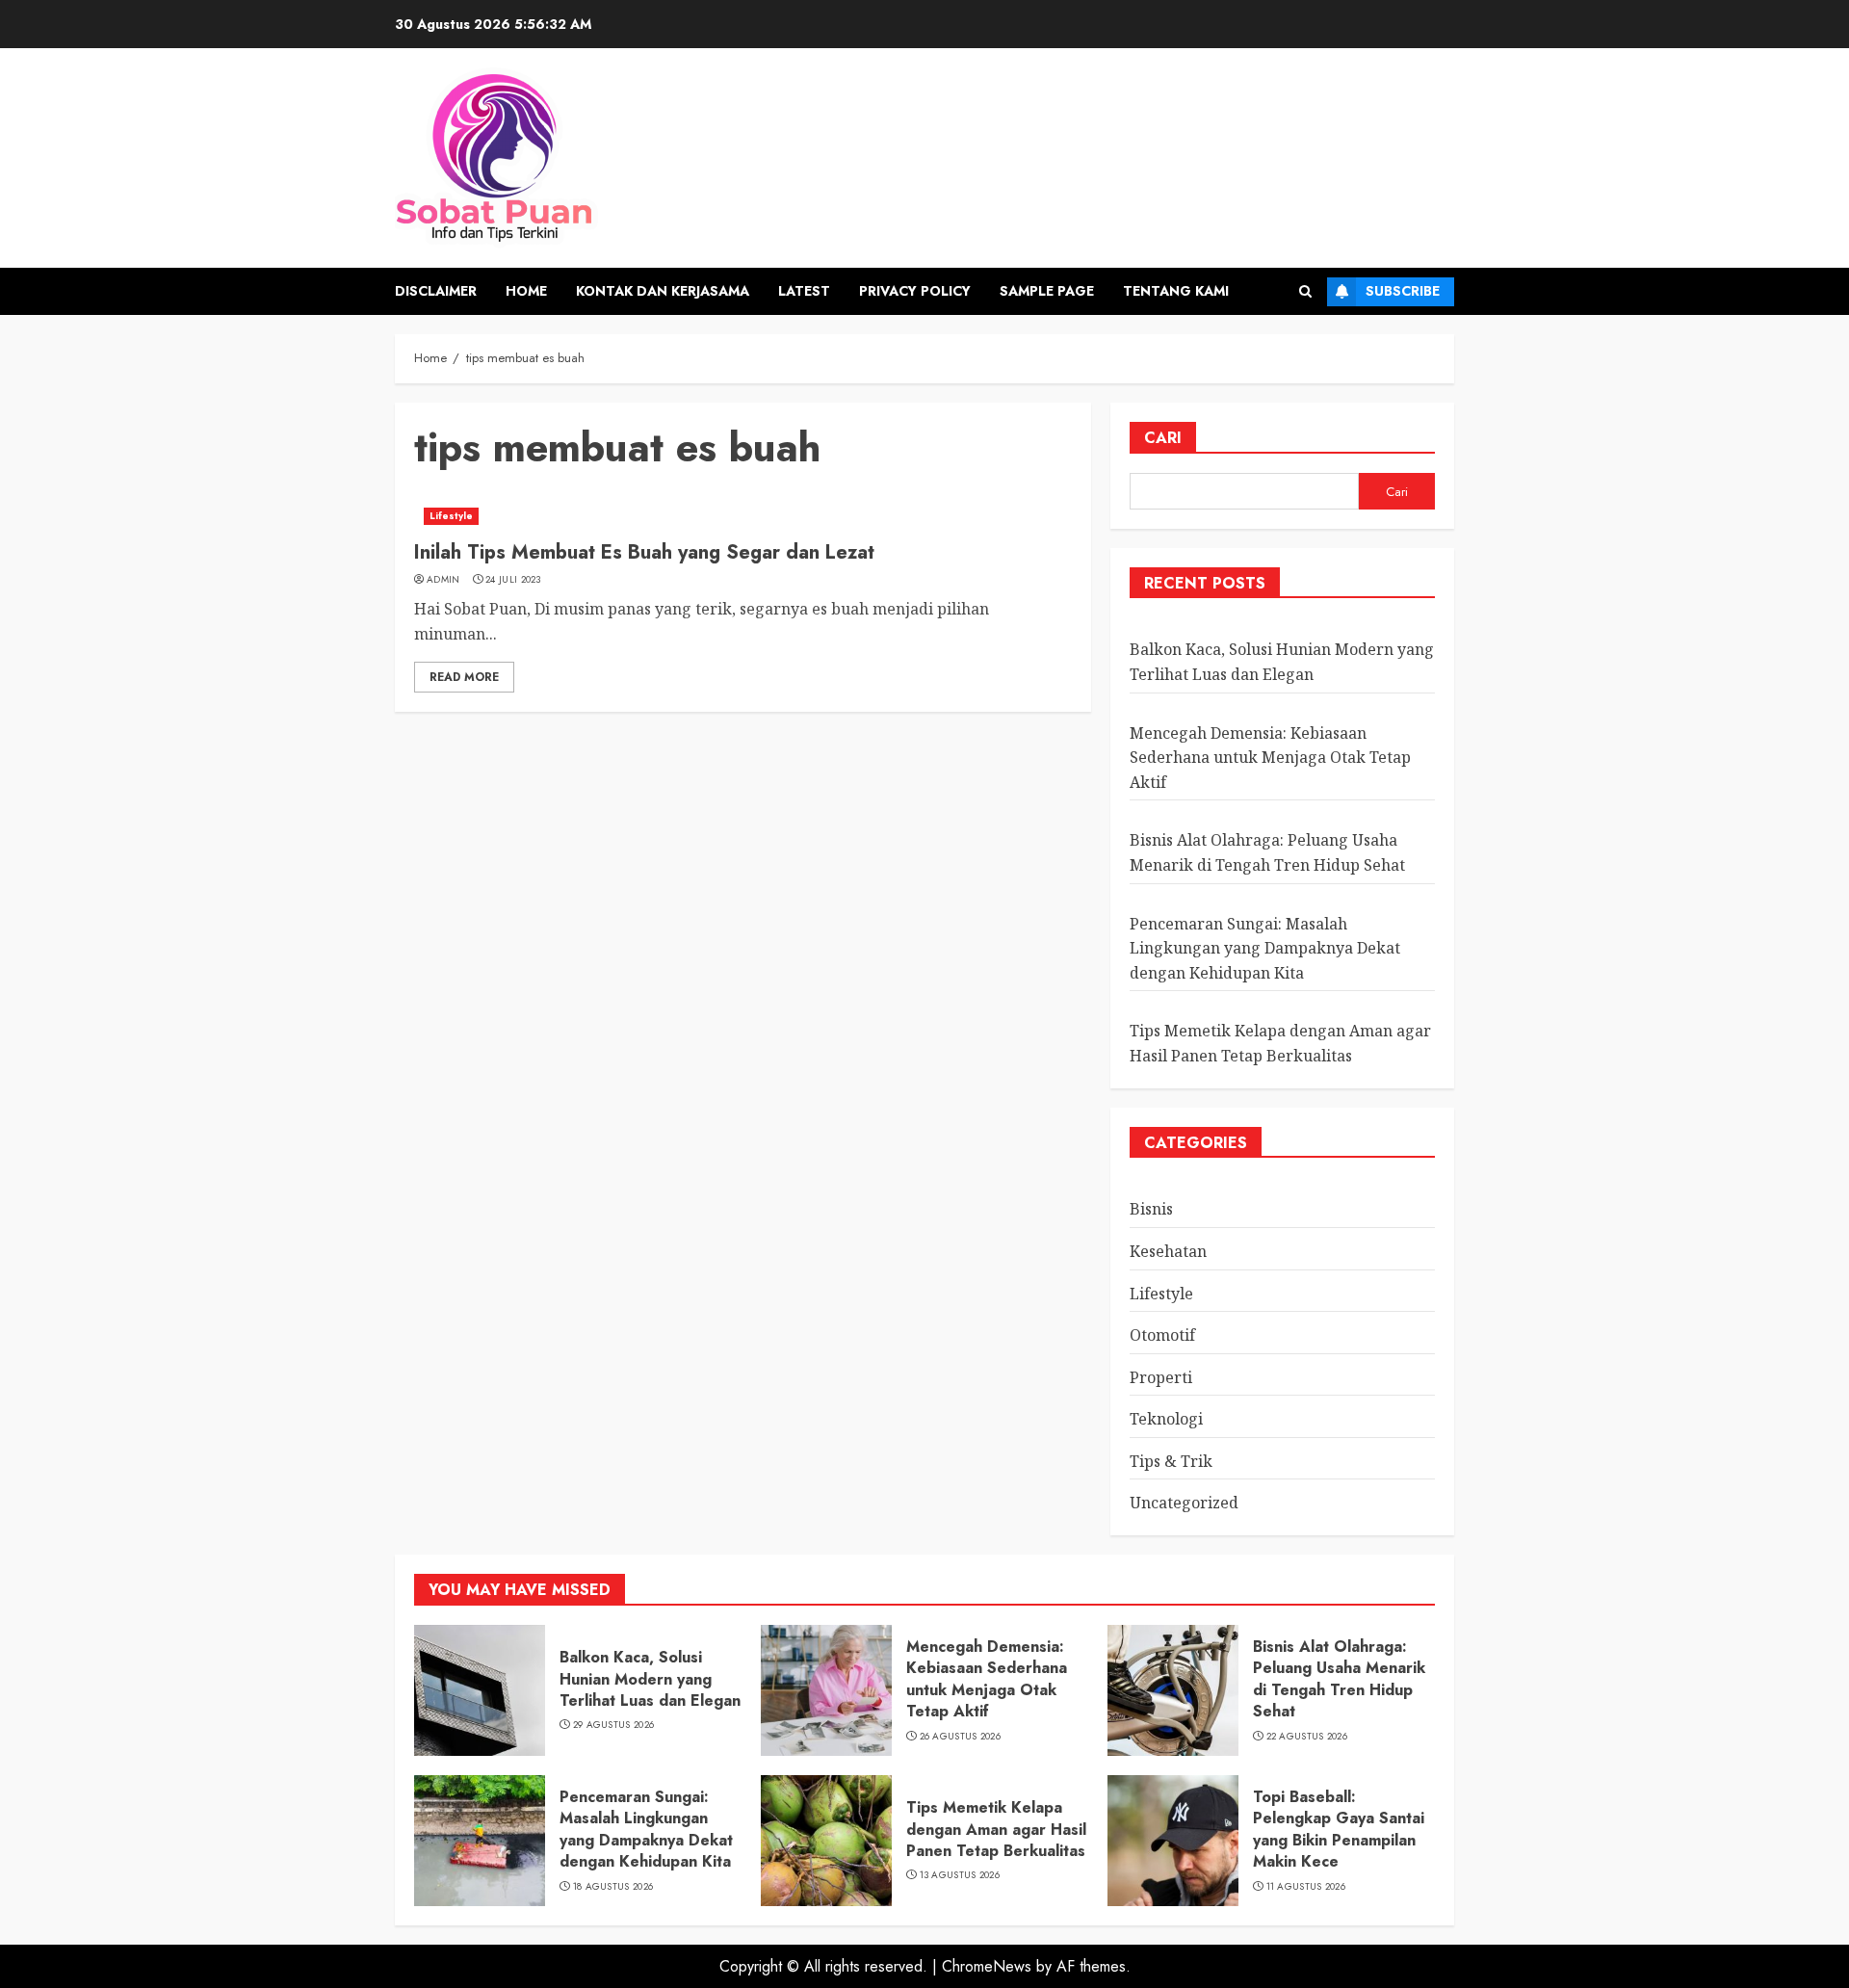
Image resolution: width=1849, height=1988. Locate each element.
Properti (1161, 1377)
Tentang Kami (1176, 291)
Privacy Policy (915, 291)
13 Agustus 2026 (960, 1875)
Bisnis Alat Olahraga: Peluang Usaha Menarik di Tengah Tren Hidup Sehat (1339, 1679)
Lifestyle (451, 516)
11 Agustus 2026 (1306, 1887)
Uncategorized (1184, 1503)
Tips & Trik (1171, 1461)
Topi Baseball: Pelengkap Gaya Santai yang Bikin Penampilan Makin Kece (1339, 1829)
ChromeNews (987, 1966)
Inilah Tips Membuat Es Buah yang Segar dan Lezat (644, 552)
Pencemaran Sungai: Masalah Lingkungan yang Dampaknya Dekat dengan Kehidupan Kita (1265, 948)
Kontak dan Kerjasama (663, 291)
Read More (464, 677)
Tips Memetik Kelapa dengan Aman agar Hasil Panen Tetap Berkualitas (996, 1829)
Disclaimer (436, 291)
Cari (1163, 438)
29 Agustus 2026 (614, 1725)
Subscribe (1403, 291)
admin (443, 580)
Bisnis (1151, 1209)
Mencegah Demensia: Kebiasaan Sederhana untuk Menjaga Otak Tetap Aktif (1270, 758)
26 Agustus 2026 (961, 1737)
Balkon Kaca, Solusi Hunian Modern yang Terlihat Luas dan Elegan (650, 1679)
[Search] (1305, 291)
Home (526, 291)
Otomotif (1162, 1335)
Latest (804, 291)
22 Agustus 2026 (1307, 1737)
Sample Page (1047, 291)
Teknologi (1166, 1419)
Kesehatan (1168, 1251)
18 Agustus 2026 (613, 1887)
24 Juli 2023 (513, 580)
